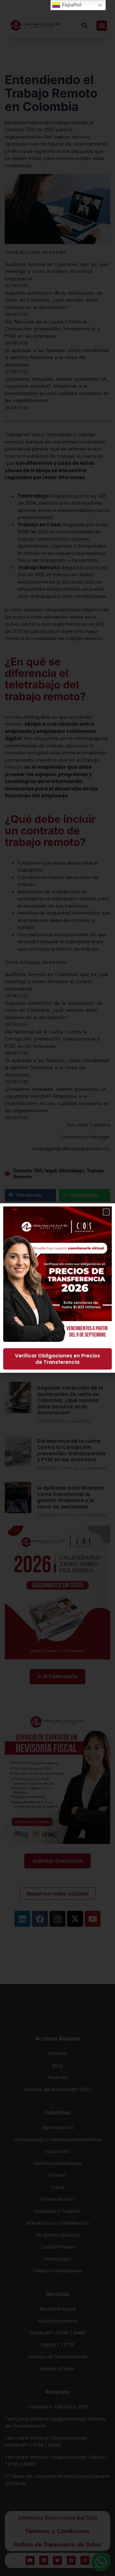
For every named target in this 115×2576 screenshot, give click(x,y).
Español (71, 5)
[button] (106, 1212)
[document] (57, 1288)
